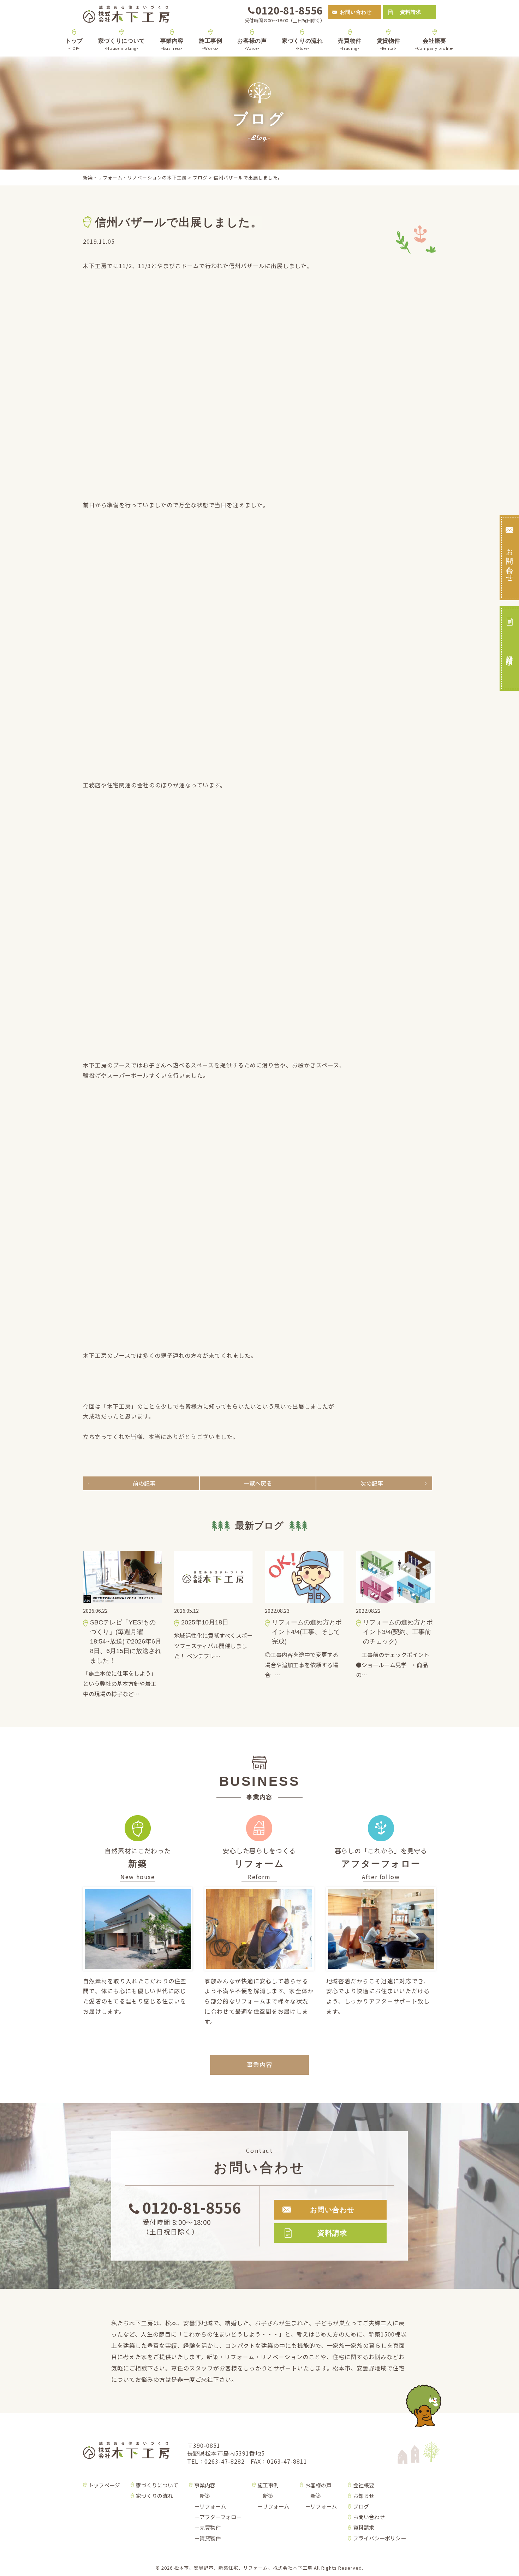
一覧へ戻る (258, 1483)
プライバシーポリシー (380, 2538)
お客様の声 (252, 44)
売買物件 (350, 44)
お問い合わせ (356, 12)
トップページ (104, 2485)
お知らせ (364, 2496)
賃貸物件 (389, 44)
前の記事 (144, 1483)
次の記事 (372, 1483)
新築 (205, 2496)
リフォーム (213, 2506)
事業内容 (172, 44)
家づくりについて (122, 44)
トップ (74, 44)
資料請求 (411, 12)
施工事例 (211, 44)
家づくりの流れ (302, 44)
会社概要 (435, 44)
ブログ (361, 2506)
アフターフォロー (220, 2517)
